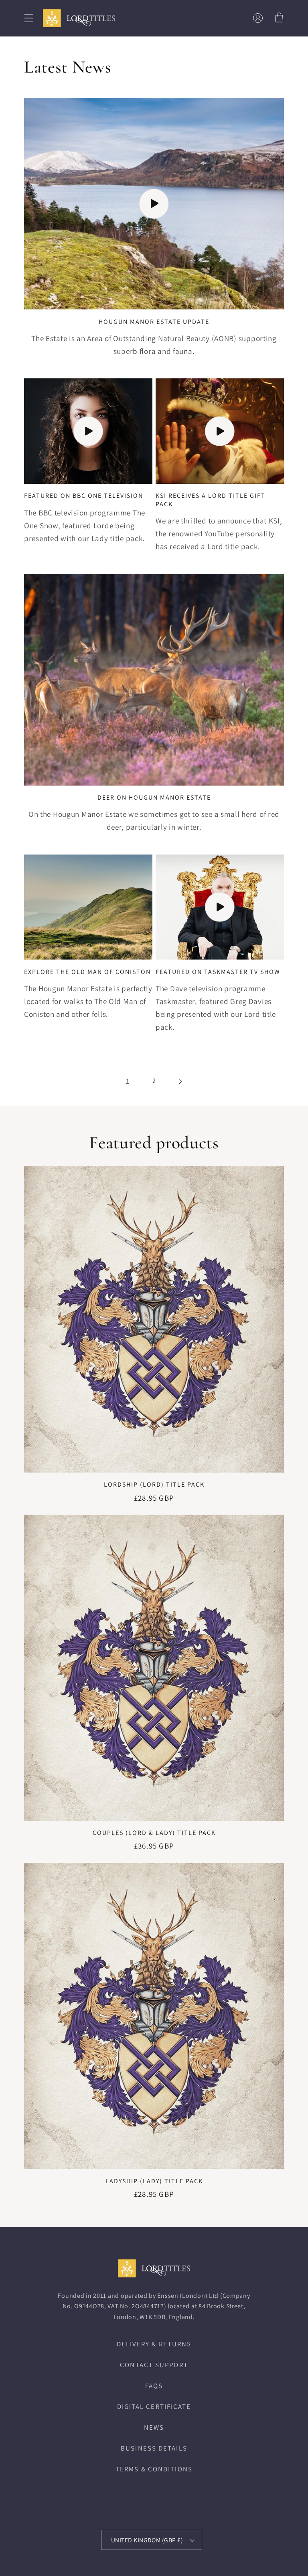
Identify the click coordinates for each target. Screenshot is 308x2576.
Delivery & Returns (154, 2344)
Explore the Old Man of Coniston (87, 972)
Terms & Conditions (154, 2469)
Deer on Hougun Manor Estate (154, 798)
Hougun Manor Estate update (154, 322)
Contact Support (154, 2365)
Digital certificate (154, 2406)
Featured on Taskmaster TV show (218, 972)
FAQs (154, 2386)
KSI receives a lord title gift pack (211, 500)
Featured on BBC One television (84, 496)
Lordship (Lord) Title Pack (154, 1485)
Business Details (154, 2448)
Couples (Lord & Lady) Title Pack (154, 1833)
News (154, 2427)
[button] (29, 18)
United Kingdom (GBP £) (147, 2540)
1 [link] (128, 1081)
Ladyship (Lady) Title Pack (154, 2181)
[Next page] (180, 1081)
